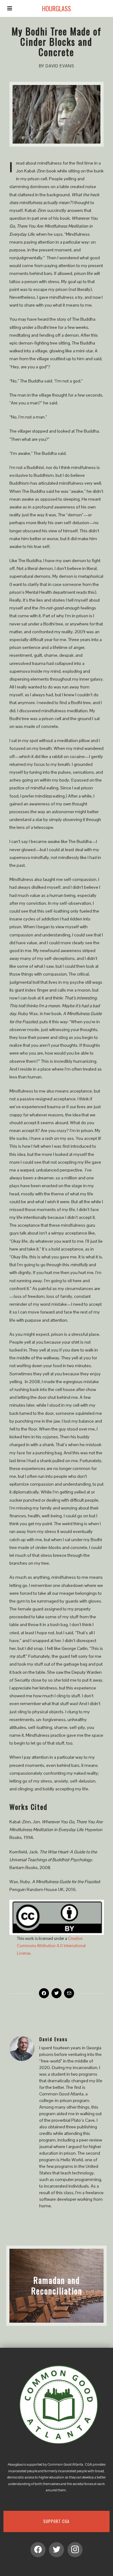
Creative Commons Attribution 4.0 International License (51, 1946)
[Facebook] (44, 1993)
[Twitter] (56, 1993)
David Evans (54, 2039)
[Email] (69, 1993)
